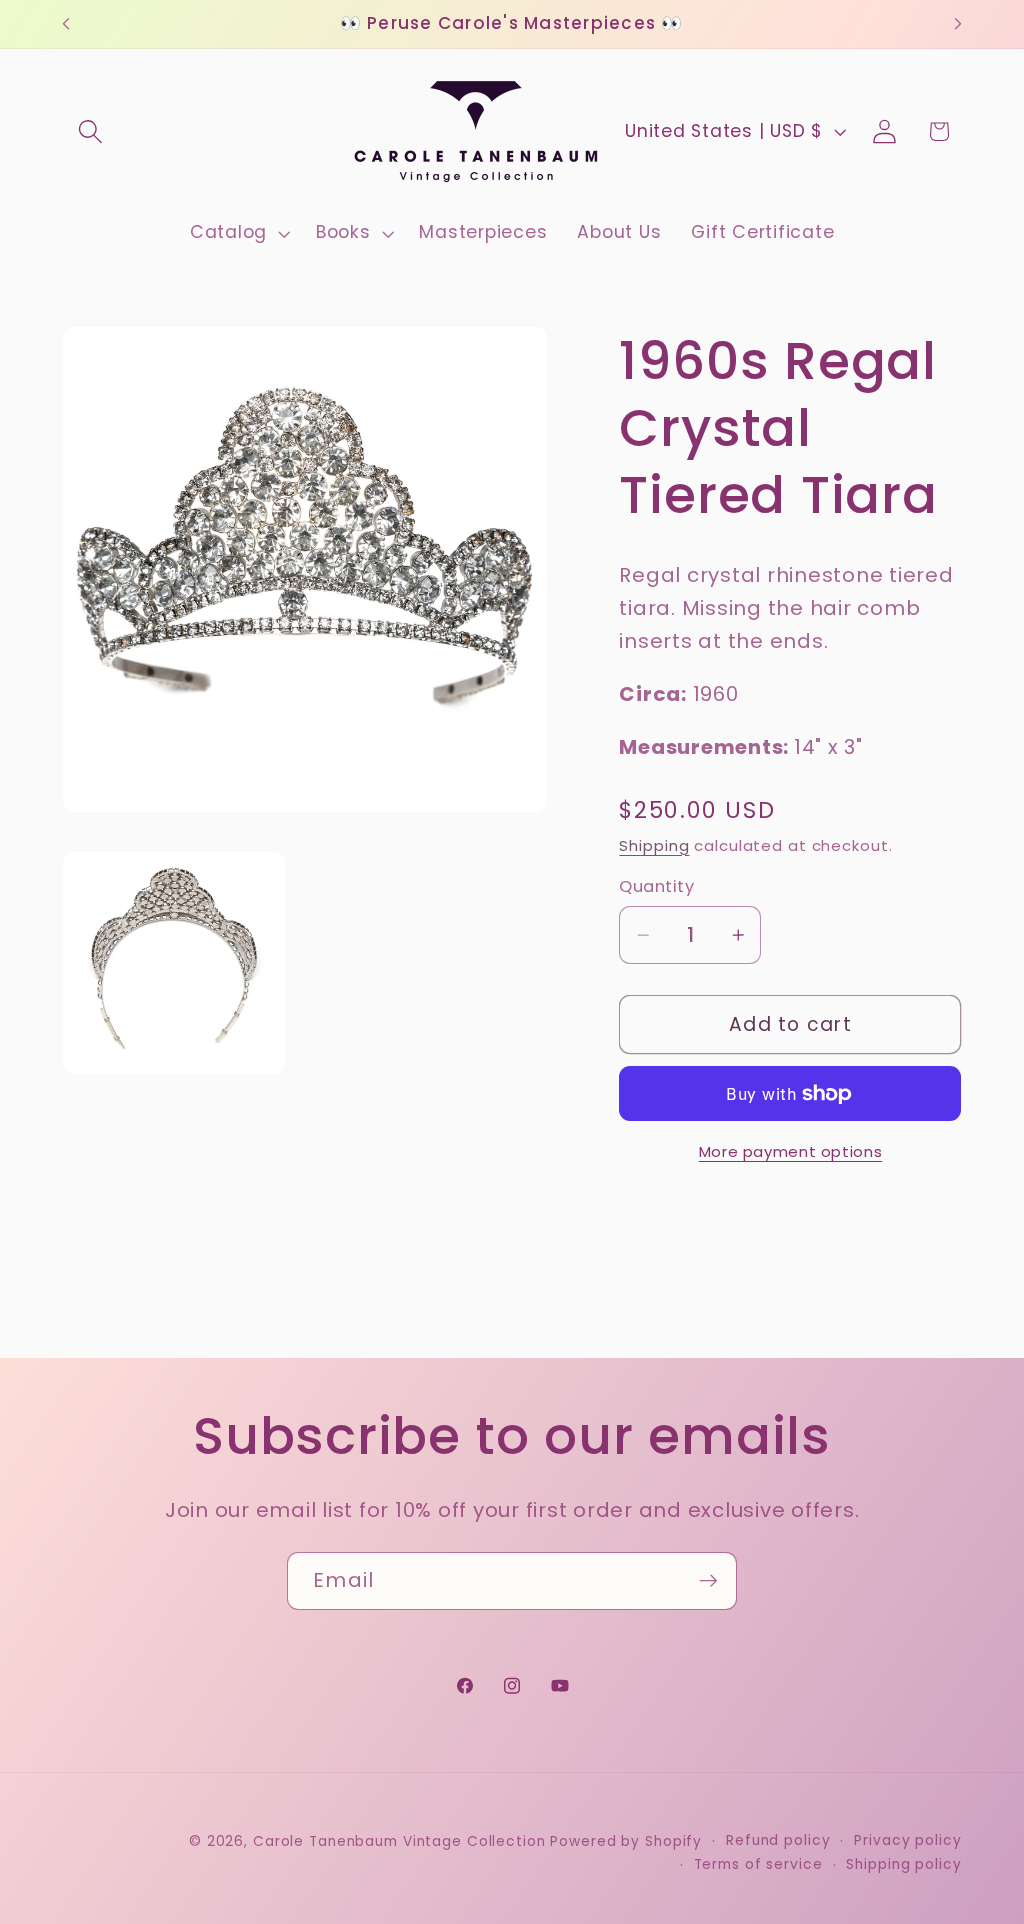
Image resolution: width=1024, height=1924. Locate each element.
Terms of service (758, 1864)
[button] (90, 131)
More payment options (791, 1151)
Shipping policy (903, 1864)
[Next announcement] (958, 24)
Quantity (656, 887)
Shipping (654, 845)
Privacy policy (907, 1840)
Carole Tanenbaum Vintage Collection (399, 1841)
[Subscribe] (708, 1581)
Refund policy (778, 1840)
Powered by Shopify (626, 1841)
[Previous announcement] (66, 24)
